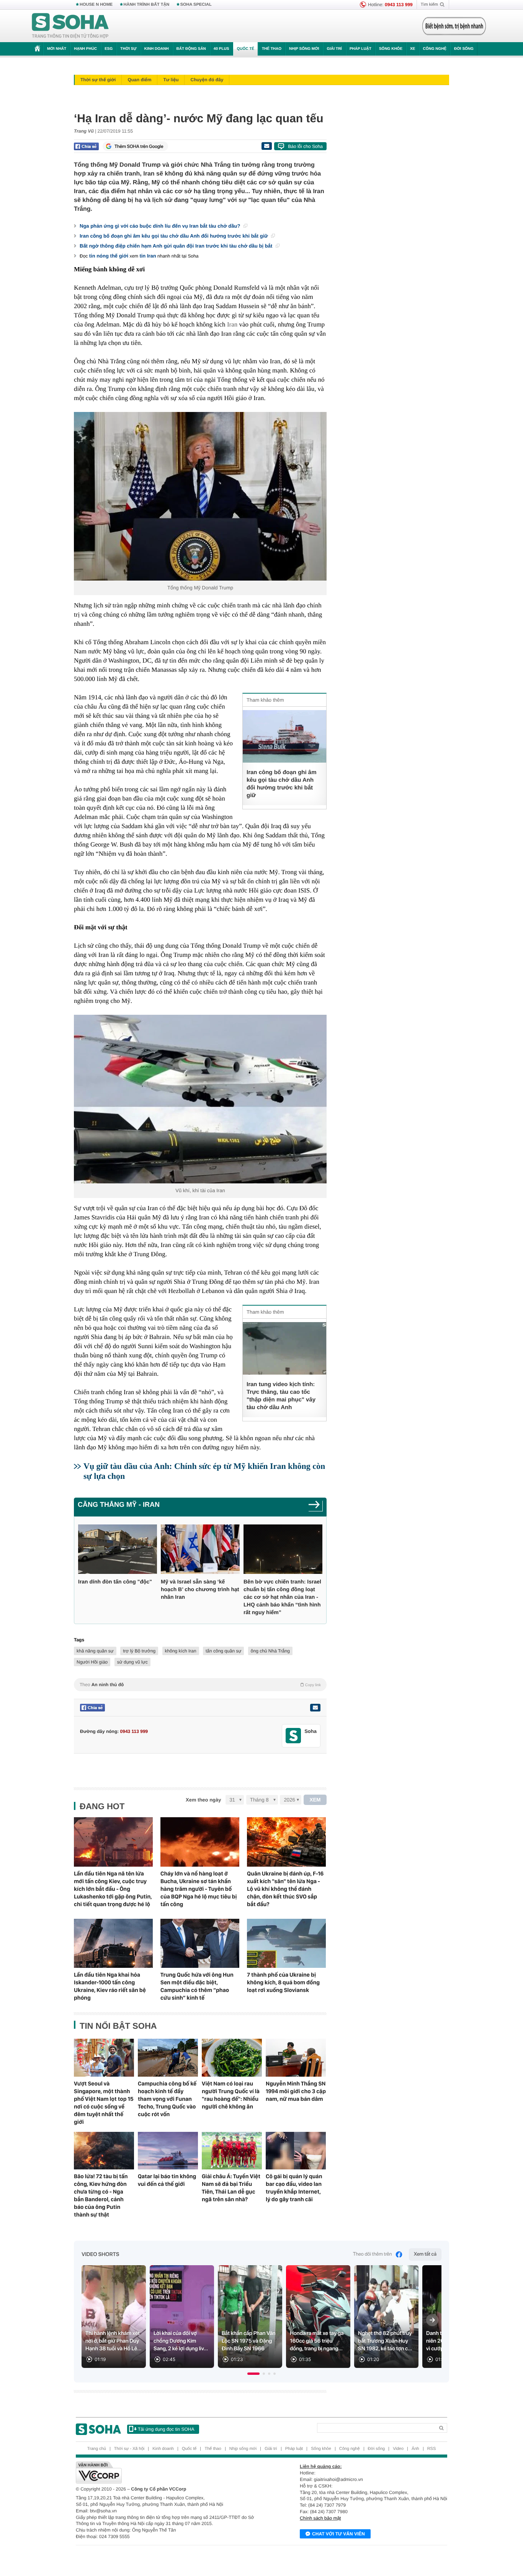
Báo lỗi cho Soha (305, 146)
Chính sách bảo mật (320, 2518)
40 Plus (221, 49)
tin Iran (148, 256)
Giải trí (334, 49)
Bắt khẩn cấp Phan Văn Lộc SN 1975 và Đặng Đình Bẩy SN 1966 (249, 2341)
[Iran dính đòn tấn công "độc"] (118, 1549)
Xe (413, 49)
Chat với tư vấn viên (338, 2534)
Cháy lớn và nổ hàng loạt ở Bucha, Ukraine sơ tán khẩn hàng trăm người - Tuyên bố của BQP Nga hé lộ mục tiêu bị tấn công (199, 1889)
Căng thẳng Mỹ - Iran (119, 1505)
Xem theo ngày (203, 1800)
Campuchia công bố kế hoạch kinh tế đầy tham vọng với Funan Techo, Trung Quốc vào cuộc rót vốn (167, 2099)
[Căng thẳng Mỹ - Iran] (316, 1507)
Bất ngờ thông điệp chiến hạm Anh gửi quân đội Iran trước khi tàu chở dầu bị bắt (177, 246)
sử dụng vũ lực (132, 1662)
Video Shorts (100, 2254)
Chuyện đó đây (207, 80)
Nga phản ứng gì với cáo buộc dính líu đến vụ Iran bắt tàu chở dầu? (161, 226)
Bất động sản (191, 49)
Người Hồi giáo (92, 1662)
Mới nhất (57, 49)
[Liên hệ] (315, 1708)
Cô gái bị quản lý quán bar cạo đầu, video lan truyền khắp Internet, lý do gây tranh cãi (294, 2188)
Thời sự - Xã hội (129, 2449)
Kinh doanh (157, 49)
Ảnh (415, 2449)
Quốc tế (245, 49)
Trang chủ (97, 2449)
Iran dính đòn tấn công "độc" (115, 1582)
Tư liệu (171, 80)
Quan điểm (139, 80)
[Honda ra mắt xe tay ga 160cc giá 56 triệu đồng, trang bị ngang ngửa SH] (318, 2317)
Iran (232, 324)
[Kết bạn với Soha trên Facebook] (293, 1736)
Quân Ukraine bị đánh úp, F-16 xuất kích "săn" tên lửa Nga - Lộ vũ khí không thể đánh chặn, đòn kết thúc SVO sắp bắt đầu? (285, 1889)
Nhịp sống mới (304, 49)
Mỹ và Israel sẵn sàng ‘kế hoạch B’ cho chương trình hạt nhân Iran (200, 1589)
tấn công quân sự (223, 1651)
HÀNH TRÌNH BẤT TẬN (147, 5)
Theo (200, 1685)
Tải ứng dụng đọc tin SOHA (166, 2429)
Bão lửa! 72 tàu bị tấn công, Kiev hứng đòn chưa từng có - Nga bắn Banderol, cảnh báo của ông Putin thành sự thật (101, 2195)
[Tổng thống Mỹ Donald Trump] (200, 496)
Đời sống (464, 49)
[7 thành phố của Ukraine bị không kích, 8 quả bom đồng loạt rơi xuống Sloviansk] (286, 1943)
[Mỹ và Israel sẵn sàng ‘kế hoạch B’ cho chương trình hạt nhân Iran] (200, 1549)
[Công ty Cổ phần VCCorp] (169, 2473)
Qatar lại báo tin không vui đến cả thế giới (167, 2180)
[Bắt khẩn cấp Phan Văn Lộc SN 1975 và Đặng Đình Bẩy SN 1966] (250, 2317)
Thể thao (272, 49)
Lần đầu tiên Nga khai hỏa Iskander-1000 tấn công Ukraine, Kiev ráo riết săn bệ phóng (110, 1986)
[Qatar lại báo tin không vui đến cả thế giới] (168, 2151)
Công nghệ (435, 49)
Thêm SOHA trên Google (139, 146)
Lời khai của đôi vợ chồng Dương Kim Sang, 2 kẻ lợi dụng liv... (181, 2341)
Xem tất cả (425, 2254)
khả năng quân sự (95, 1651)
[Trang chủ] (70, 26)
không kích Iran (181, 1651)
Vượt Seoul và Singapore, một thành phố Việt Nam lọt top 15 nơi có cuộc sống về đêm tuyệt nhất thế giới (104, 2103)
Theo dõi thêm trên (373, 2254)
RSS (432, 2449)
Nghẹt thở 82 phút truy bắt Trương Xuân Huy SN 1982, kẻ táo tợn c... (385, 2341)
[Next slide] (432, 2320)
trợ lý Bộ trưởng (139, 1651)
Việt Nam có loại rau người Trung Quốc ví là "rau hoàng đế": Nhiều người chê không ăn (231, 2095)
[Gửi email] (266, 146)
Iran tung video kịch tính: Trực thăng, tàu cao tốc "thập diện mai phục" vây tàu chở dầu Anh (281, 1396)
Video (398, 2449)
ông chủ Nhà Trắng (270, 1651)
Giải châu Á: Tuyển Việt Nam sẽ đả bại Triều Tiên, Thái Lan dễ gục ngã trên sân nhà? (231, 2188)
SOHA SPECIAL (196, 5)
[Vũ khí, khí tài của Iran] (200, 1099)
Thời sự (128, 49)
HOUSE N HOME (96, 5)
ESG (109, 49)
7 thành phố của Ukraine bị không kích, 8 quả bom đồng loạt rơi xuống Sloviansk (283, 1982)
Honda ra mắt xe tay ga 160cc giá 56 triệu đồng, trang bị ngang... (317, 2341)
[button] (253, 2374)
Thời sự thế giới (98, 80)
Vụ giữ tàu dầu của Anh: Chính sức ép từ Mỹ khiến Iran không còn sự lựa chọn (204, 1471)
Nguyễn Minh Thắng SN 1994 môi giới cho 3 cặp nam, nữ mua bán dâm (296, 2091)
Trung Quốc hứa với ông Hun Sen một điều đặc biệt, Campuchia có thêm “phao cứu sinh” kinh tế (197, 1986)
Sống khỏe (391, 49)
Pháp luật (360, 49)
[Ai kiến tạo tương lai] (452, 26)
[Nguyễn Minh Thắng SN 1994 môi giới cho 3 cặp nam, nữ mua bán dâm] (296, 2058)
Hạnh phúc (85, 49)
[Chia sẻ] (86, 146)
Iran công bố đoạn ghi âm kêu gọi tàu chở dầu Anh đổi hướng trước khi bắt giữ (174, 236)
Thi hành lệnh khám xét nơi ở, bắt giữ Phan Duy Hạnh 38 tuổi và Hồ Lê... (114, 2341)
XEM (315, 1800)
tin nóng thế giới (109, 256)
